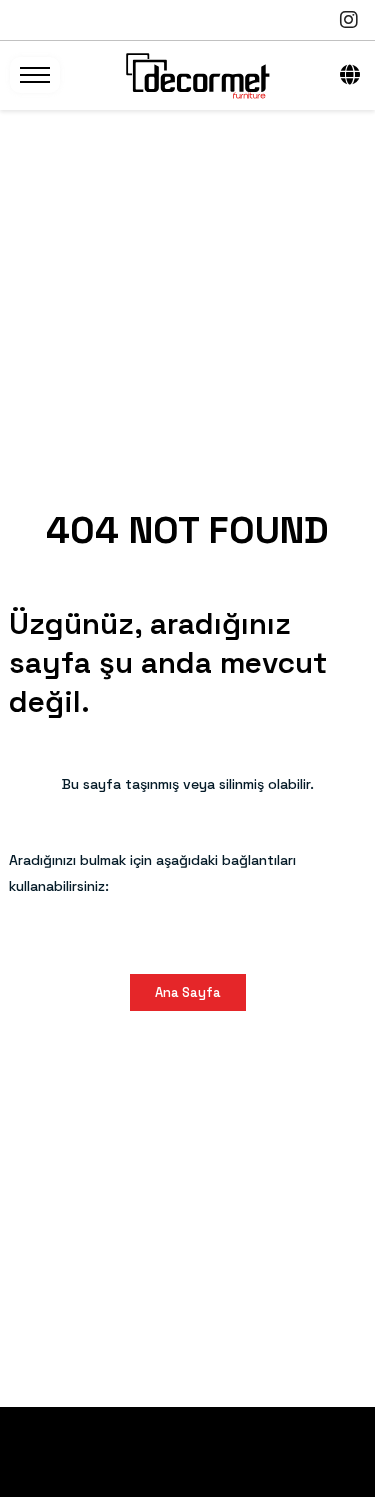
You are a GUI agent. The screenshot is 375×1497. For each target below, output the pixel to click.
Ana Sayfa (188, 992)
